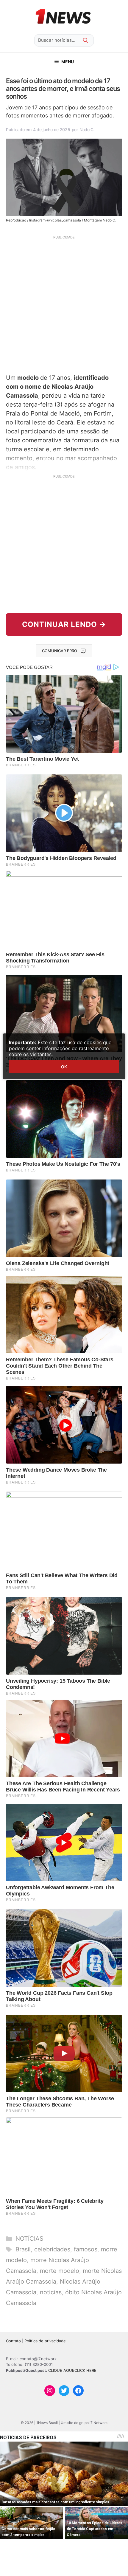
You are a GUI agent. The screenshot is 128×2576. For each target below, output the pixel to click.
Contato (13, 2341)
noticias (51, 2292)
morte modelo (60, 2271)
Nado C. (87, 130)
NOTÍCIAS (29, 2239)
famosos (86, 2249)
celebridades (52, 2249)
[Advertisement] (64, 304)
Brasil (23, 2249)
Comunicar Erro (60, 651)
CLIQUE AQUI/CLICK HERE (72, 2370)
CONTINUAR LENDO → (64, 624)
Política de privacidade (45, 2341)
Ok (64, 1067)
